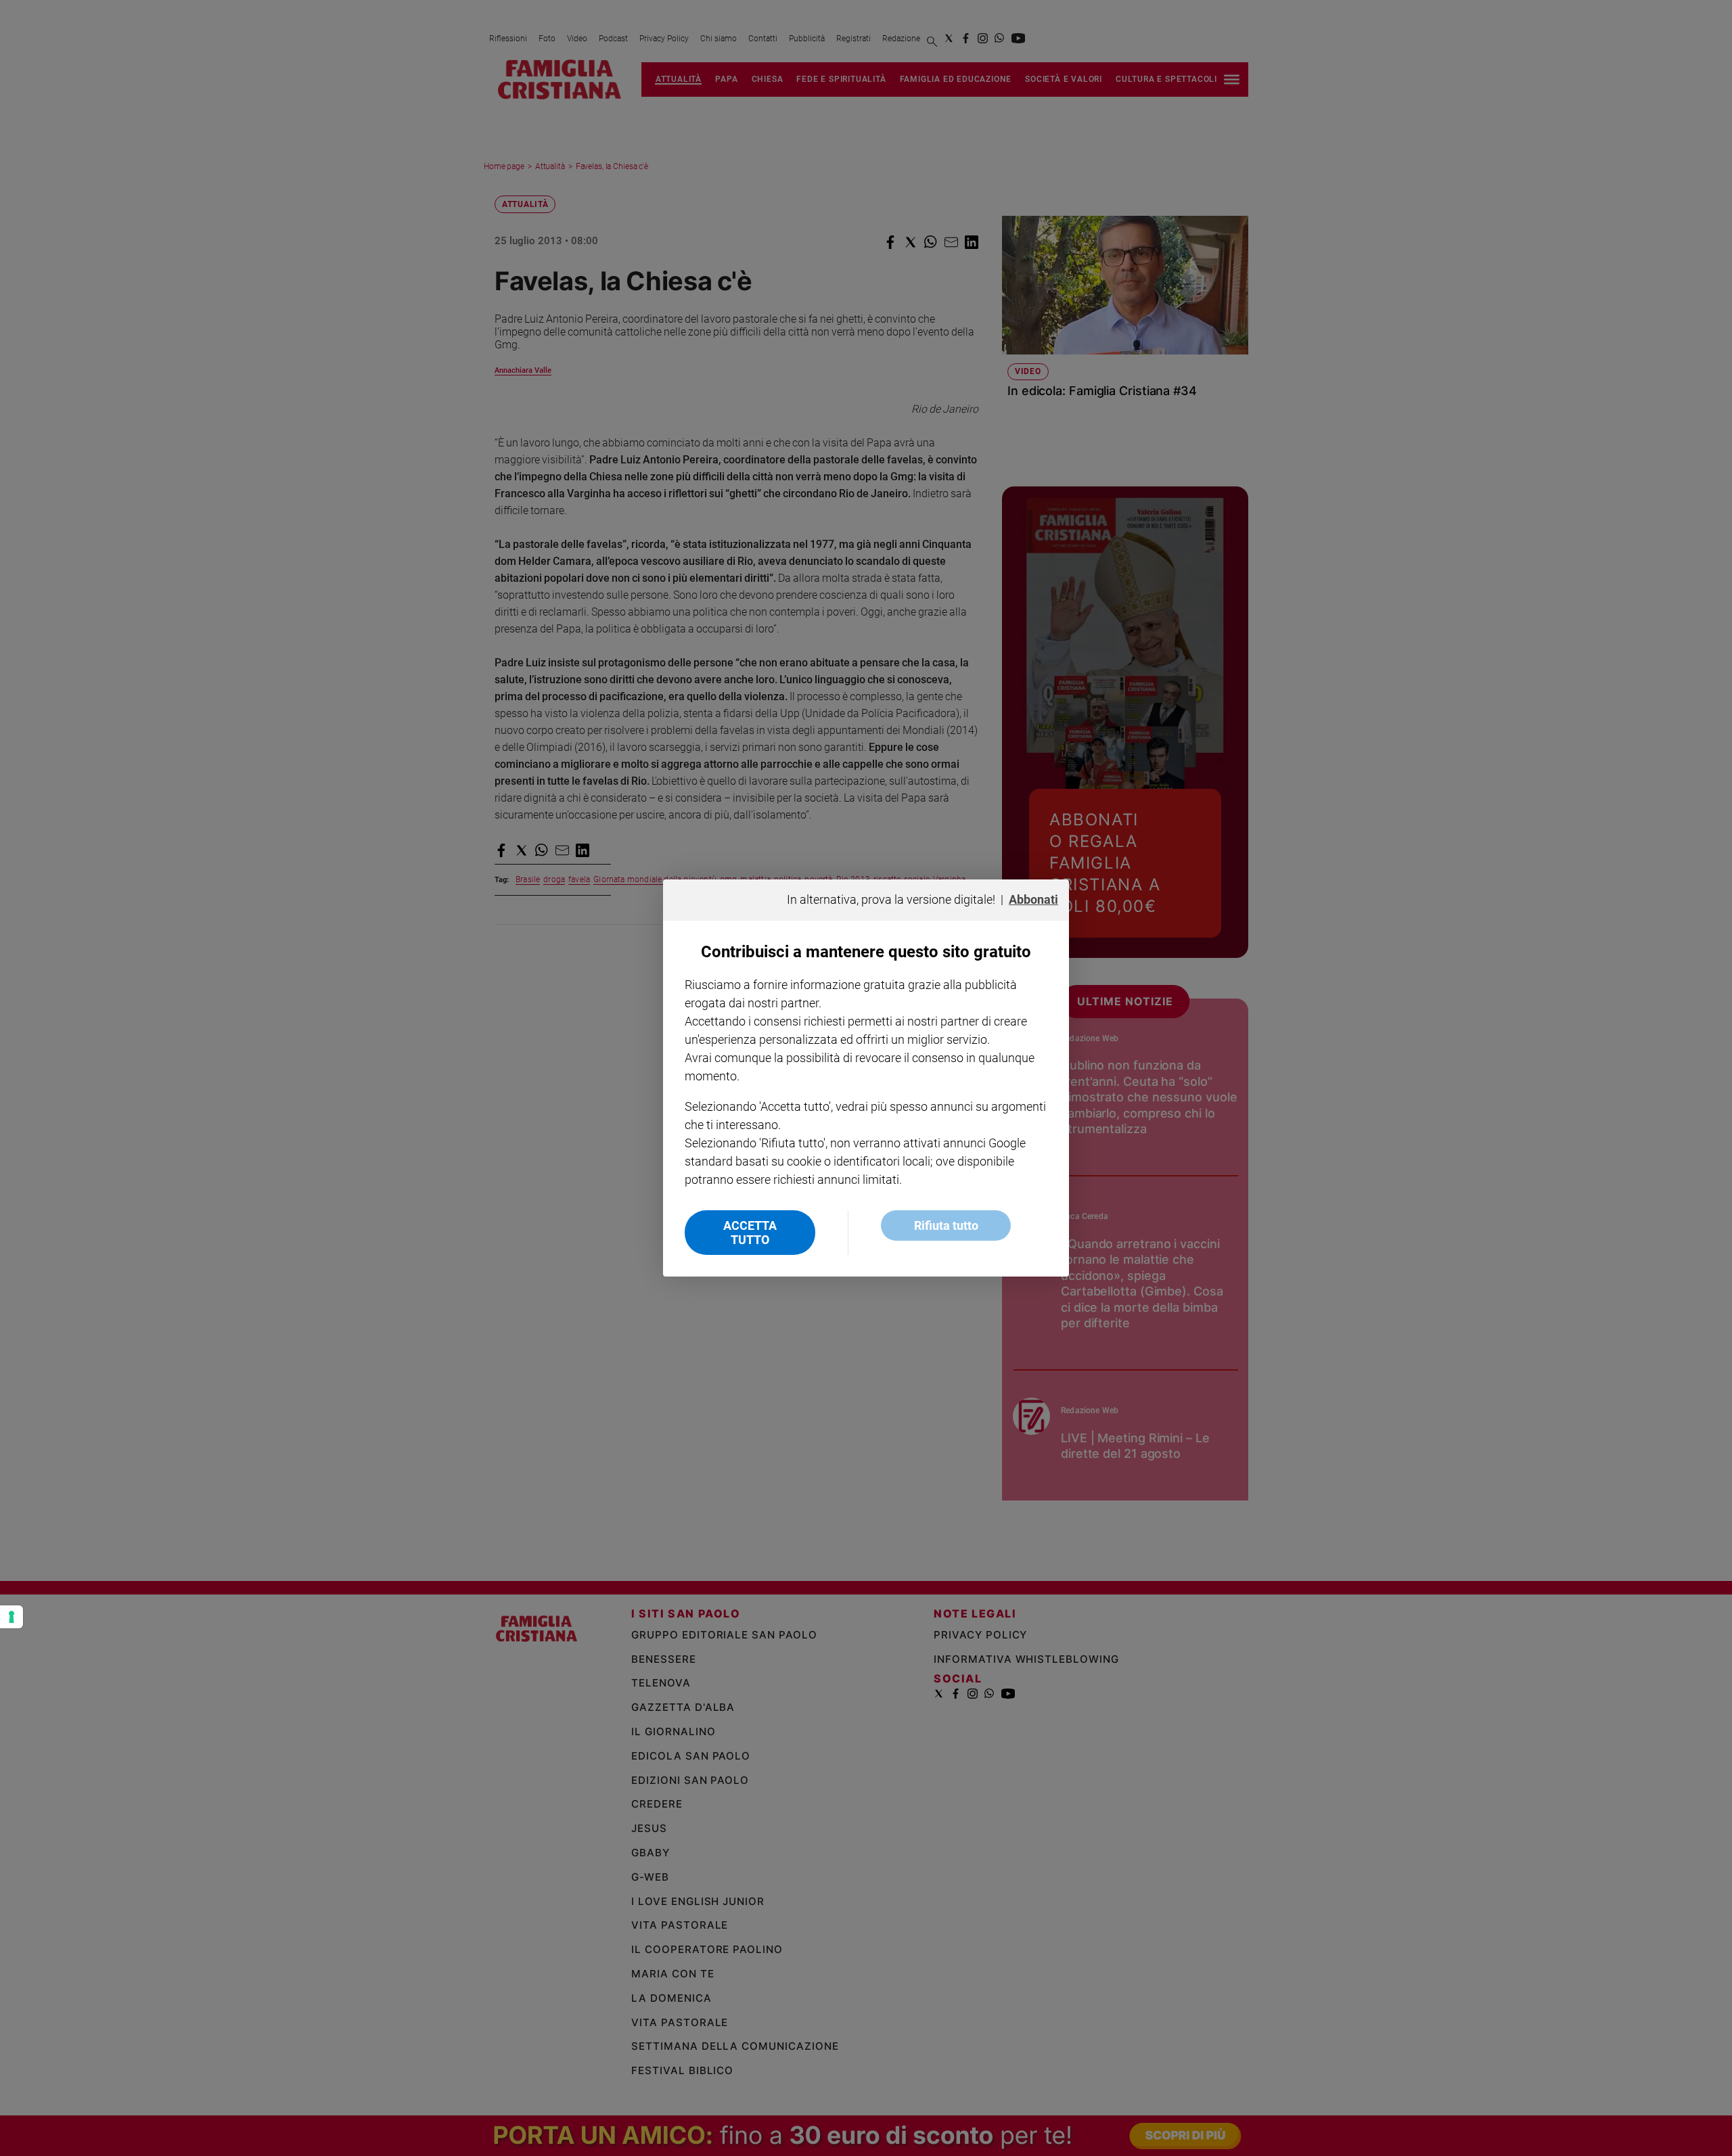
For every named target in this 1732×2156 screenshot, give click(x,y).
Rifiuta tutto (946, 1225)
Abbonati (1033, 899)
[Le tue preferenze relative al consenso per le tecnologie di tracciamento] (12, 1617)
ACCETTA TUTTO (750, 1233)
